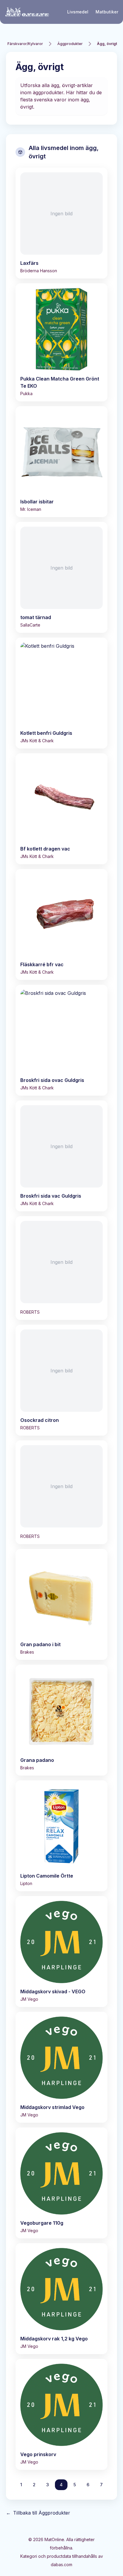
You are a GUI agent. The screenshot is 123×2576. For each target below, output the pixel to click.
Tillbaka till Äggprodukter (38, 2513)
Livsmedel (78, 12)
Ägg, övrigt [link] (107, 44)
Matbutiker (107, 12)
